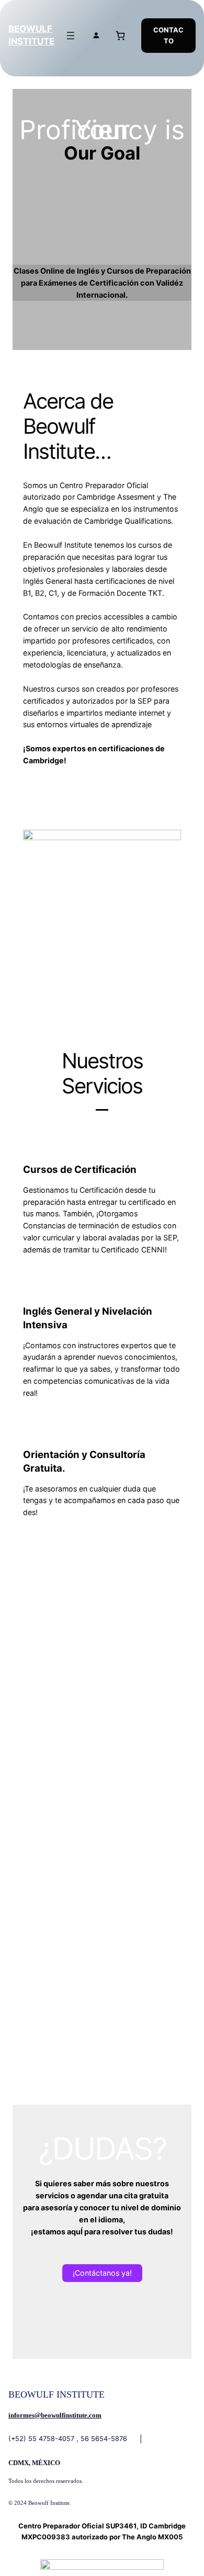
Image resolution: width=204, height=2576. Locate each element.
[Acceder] (96, 35)
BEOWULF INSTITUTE (56, 2394)
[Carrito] (121, 35)
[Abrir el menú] (71, 36)
